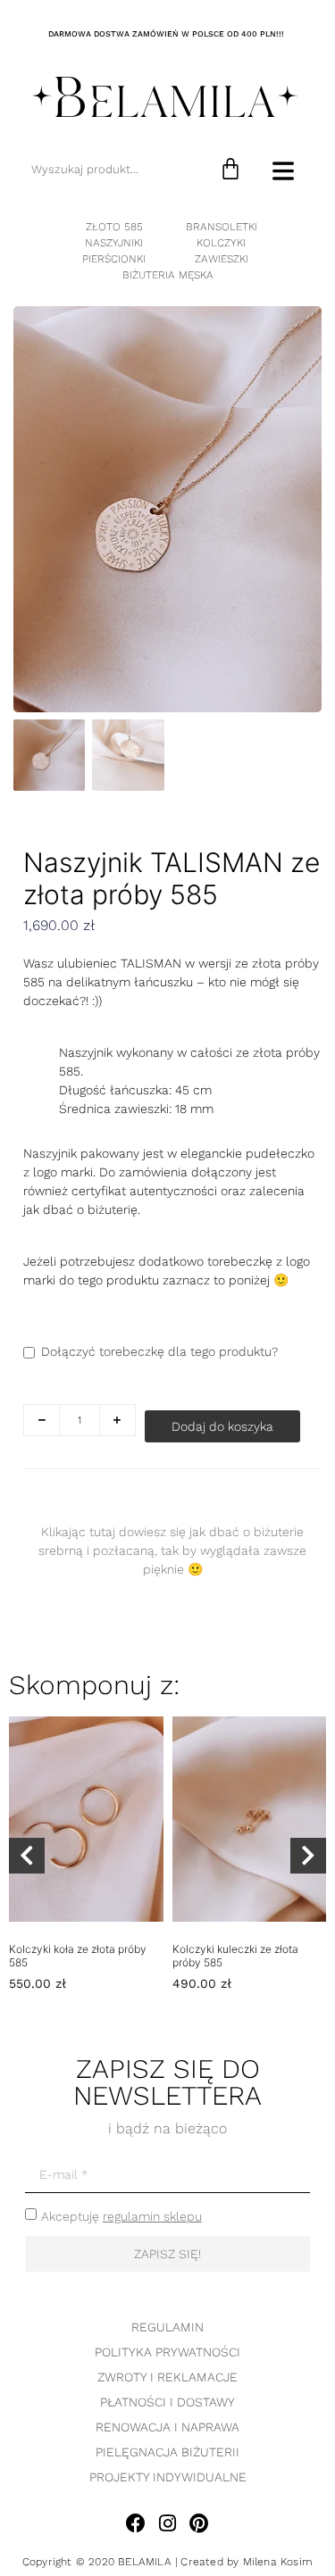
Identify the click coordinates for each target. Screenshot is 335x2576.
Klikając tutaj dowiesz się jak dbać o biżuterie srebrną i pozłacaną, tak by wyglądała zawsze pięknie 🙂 (172, 1550)
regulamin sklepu (152, 2216)
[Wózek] (230, 169)
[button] (27, 1856)
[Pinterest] (199, 2523)
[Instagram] (167, 2523)
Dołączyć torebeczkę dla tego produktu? (159, 1351)
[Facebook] (136, 2523)
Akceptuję (121, 2216)
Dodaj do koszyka (222, 1426)
